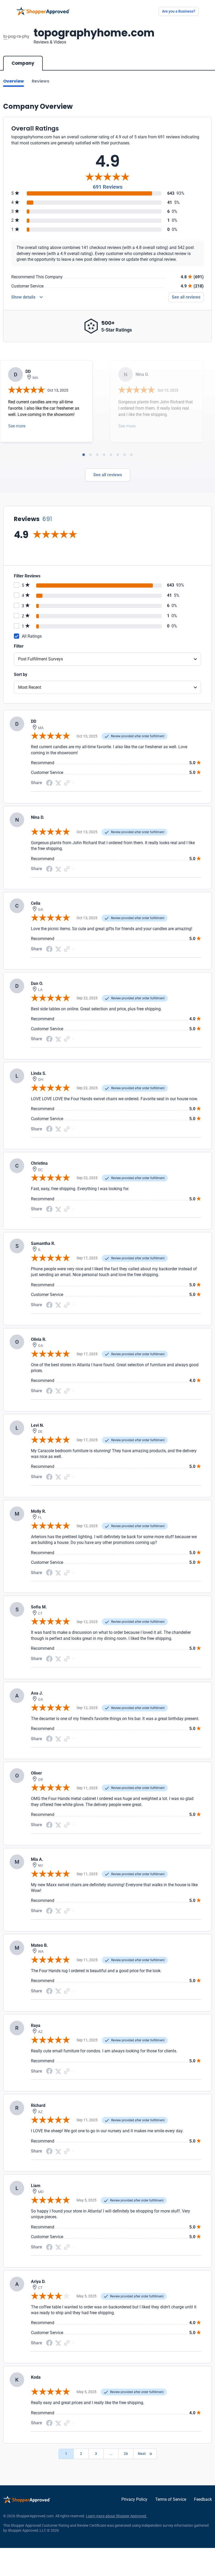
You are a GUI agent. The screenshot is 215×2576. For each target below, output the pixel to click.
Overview (14, 81)
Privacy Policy (134, 2499)
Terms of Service (171, 2499)
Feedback (203, 2499)
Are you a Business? (179, 11)
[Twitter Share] (58, 783)
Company (23, 63)
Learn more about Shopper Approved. (117, 2516)
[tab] (84, 455)
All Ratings (32, 636)
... (111, 2454)
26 (126, 2454)
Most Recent (30, 687)
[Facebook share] (49, 782)
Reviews (41, 81)
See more (17, 426)
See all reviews (186, 297)
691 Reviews (108, 187)
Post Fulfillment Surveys (41, 659)
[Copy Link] (67, 782)
